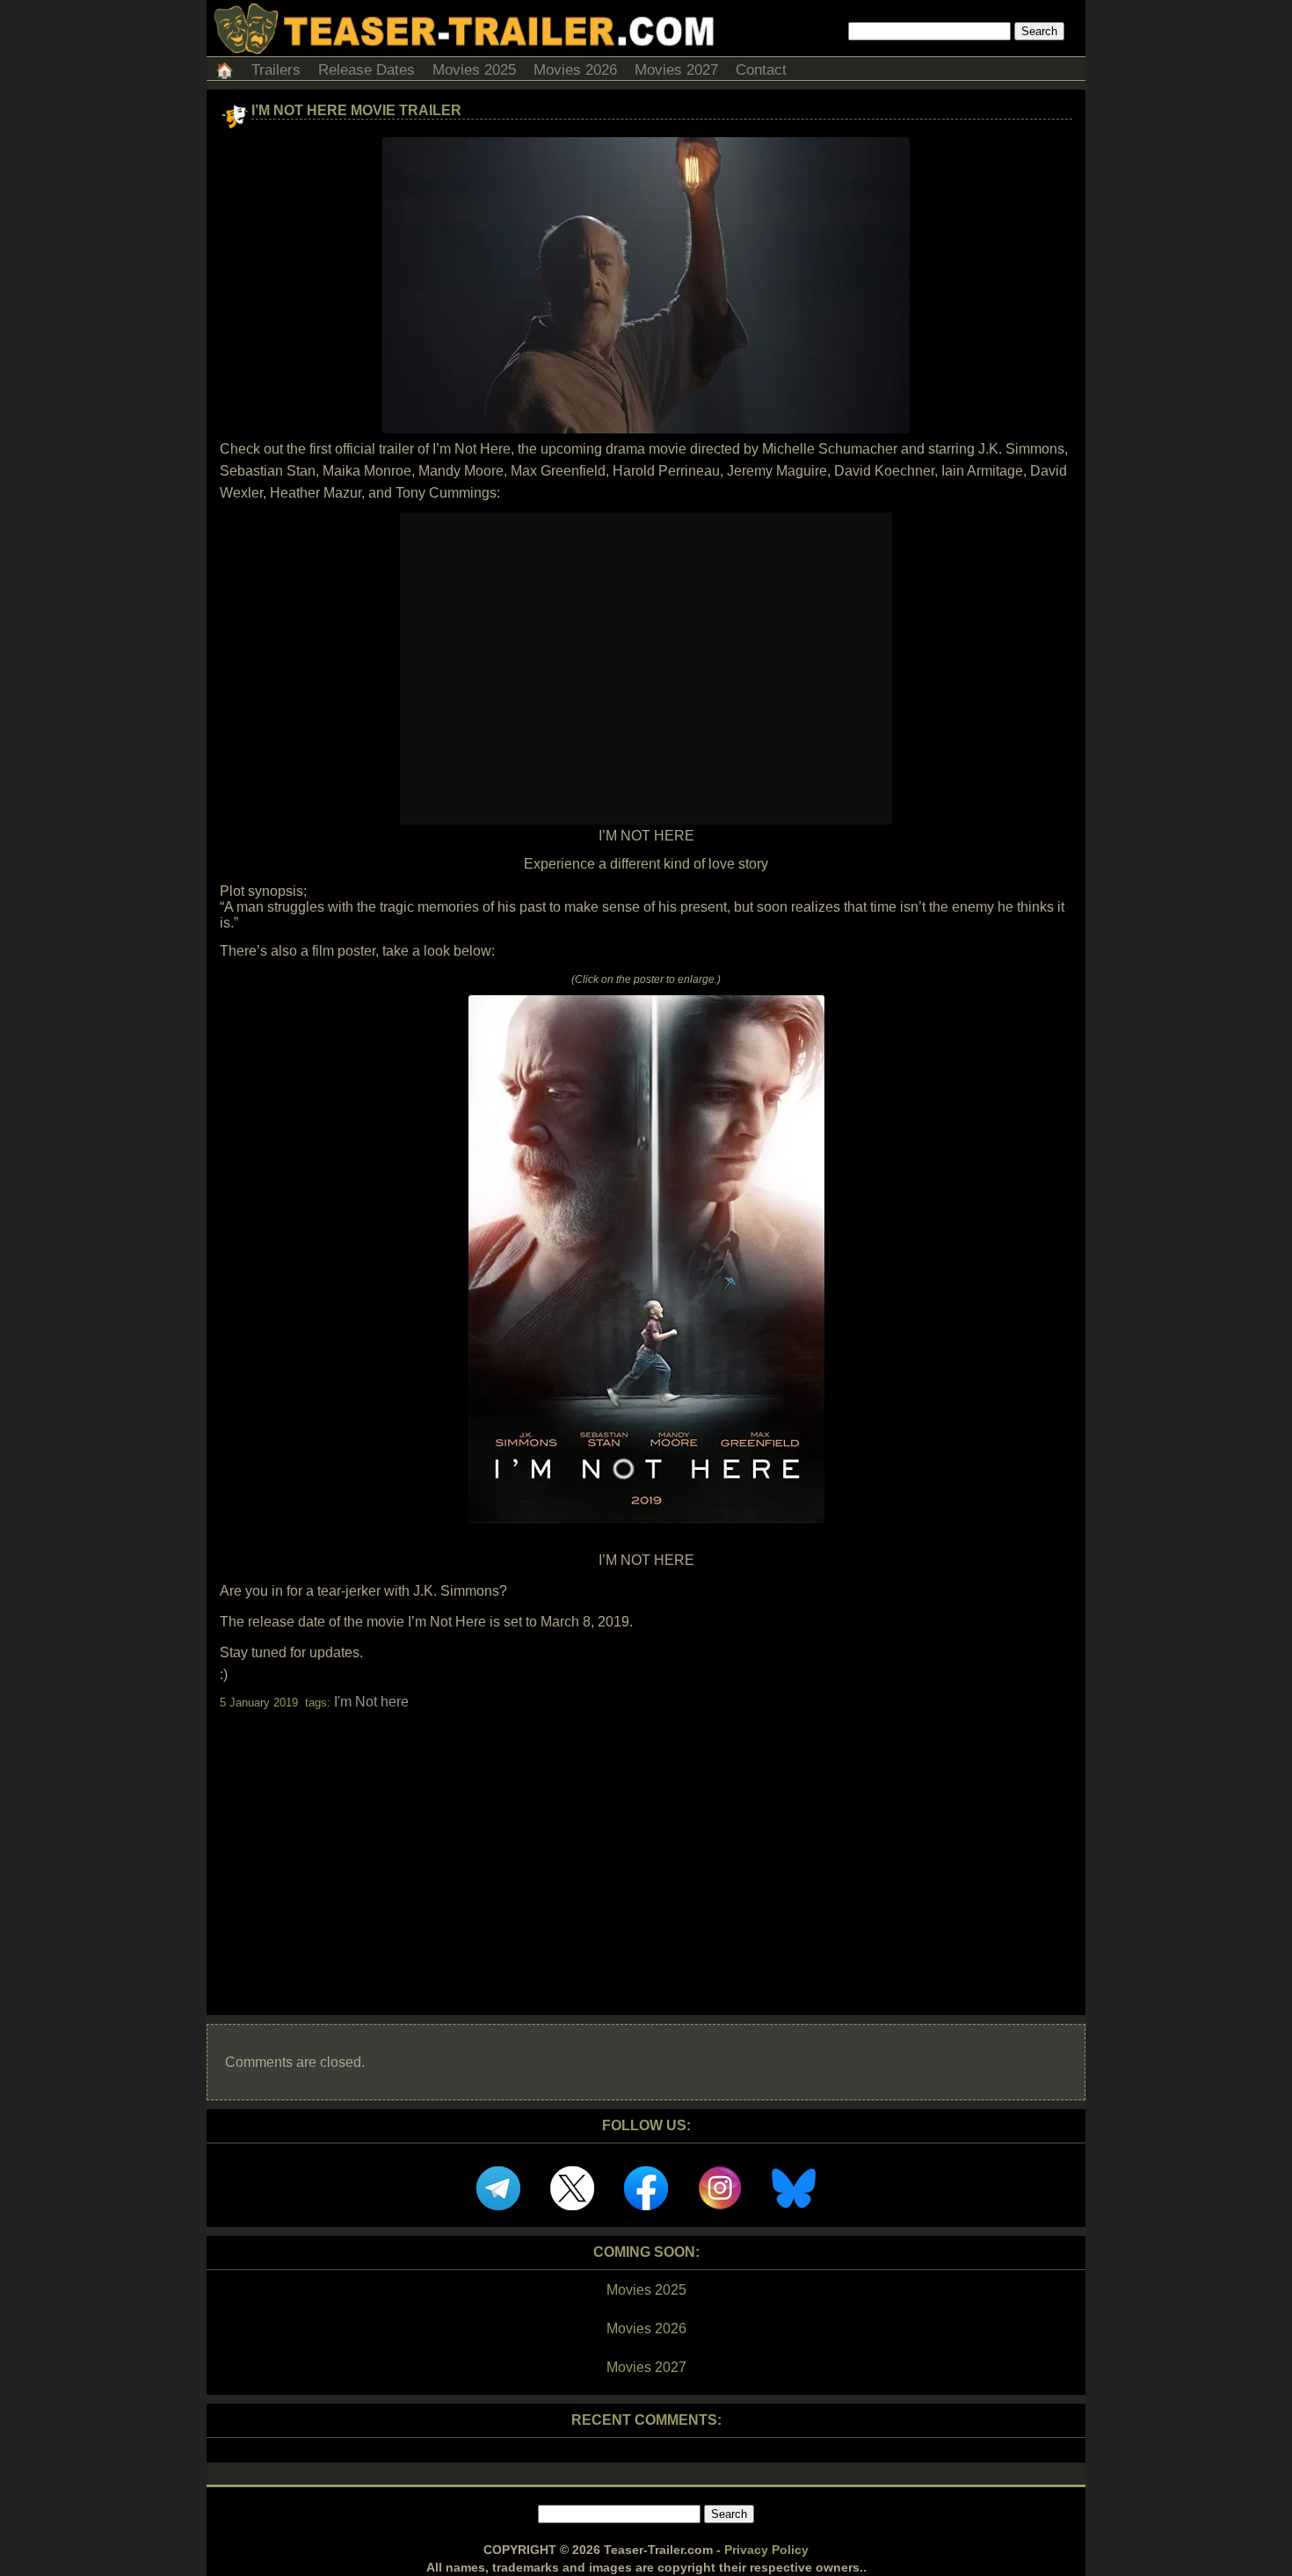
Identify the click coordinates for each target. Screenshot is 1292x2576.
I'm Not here (371, 1702)
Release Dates (367, 70)
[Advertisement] (646, 1847)
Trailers (276, 70)
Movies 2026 (575, 70)
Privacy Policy (766, 2550)
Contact (761, 70)
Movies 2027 (676, 70)
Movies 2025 (474, 70)
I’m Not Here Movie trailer (356, 110)
